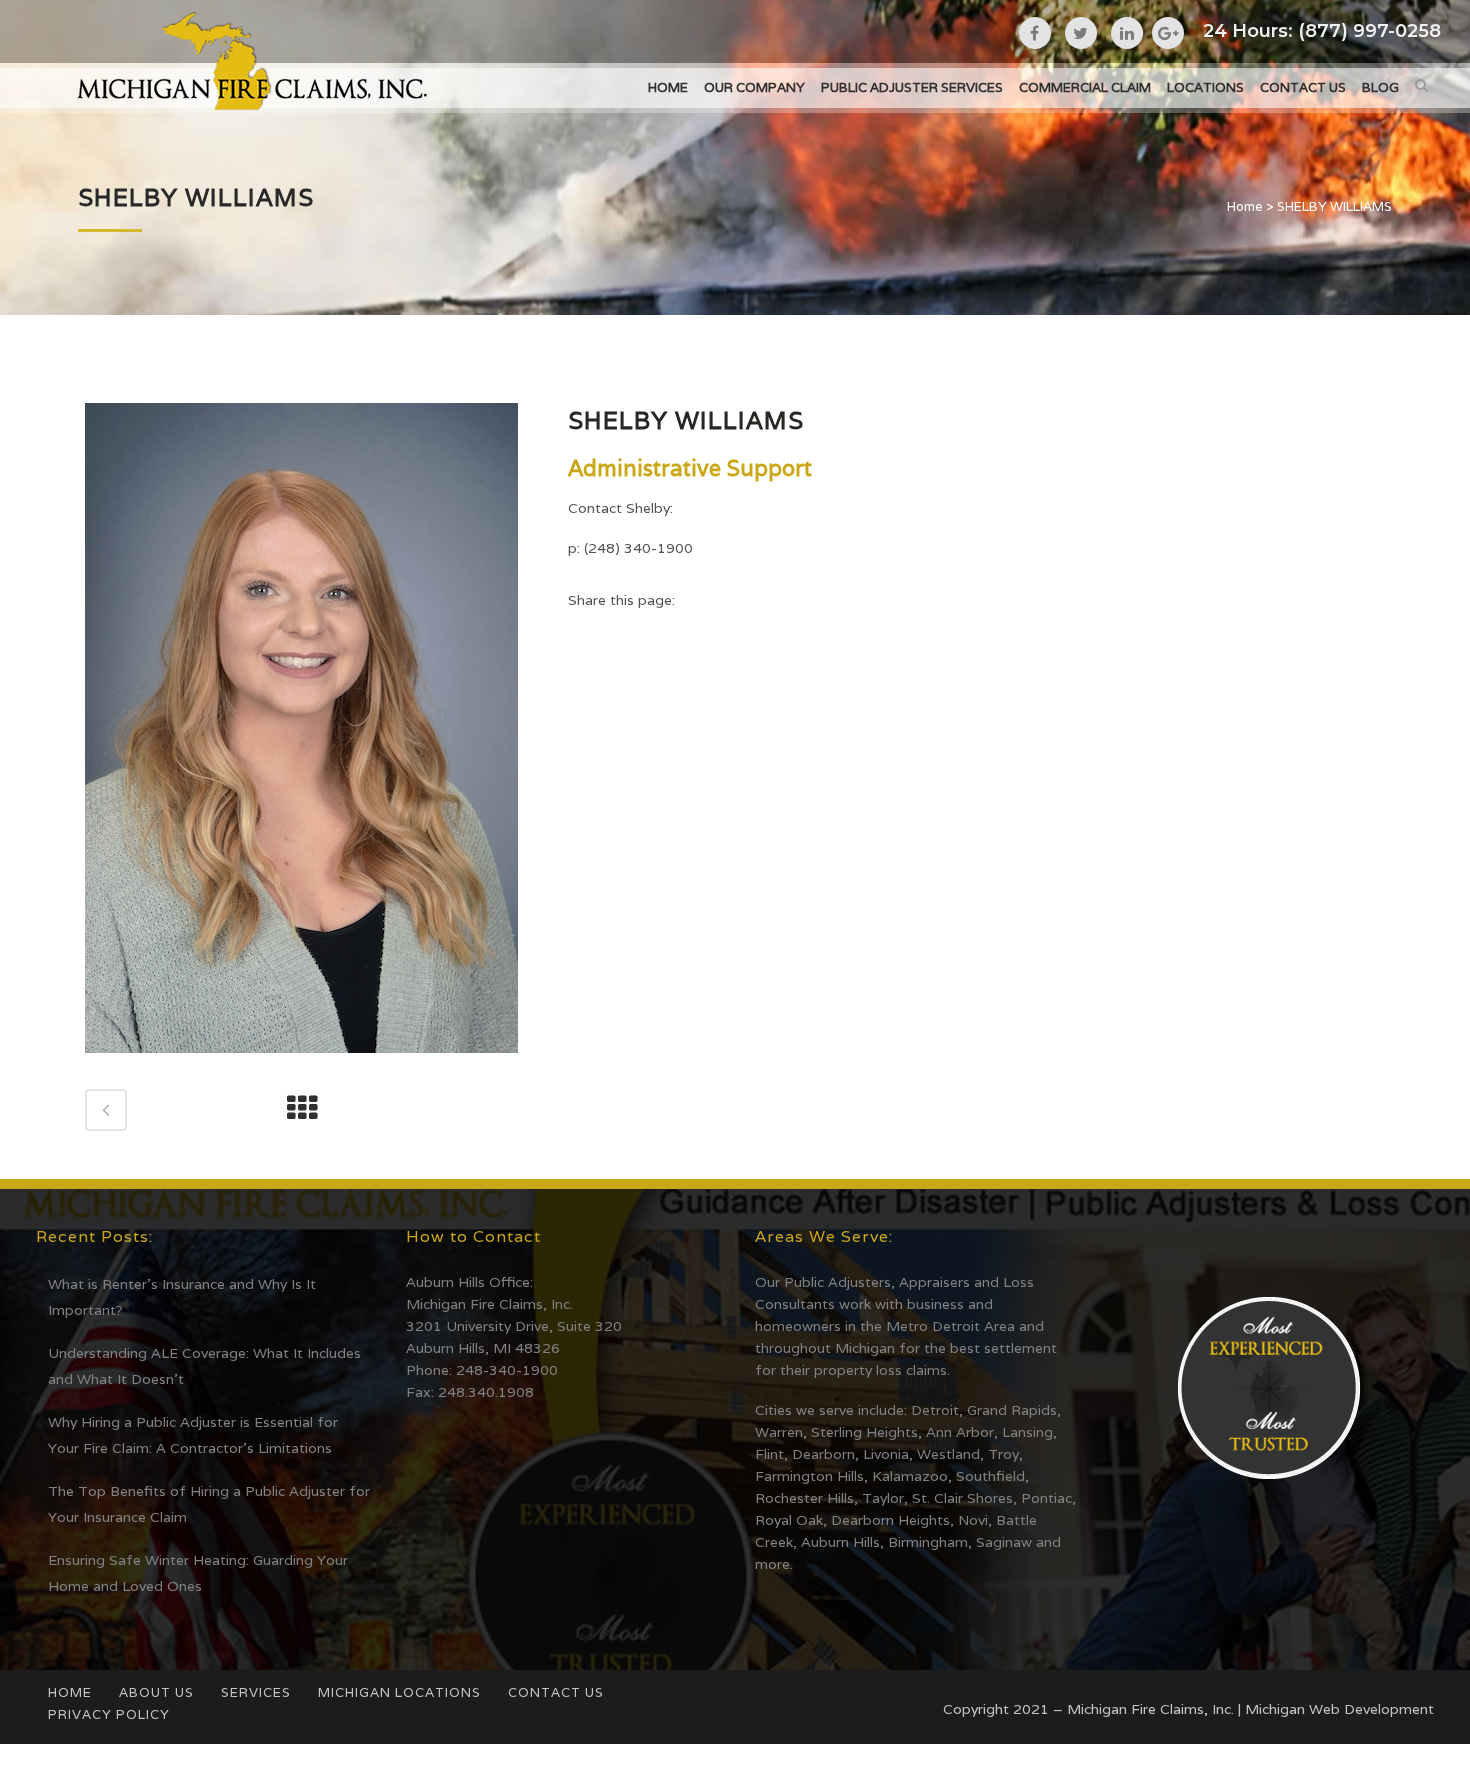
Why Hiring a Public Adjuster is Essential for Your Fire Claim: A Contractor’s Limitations (193, 1435)
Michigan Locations (399, 1692)
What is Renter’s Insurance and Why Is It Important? (182, 1297)
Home (1245, 206)
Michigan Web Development (1339, 1709)
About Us (156, 1692)
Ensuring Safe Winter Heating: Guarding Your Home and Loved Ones (198, 1573)
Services (256, 1692)
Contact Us (556, 1692)
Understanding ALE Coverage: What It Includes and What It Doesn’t (204, 1366)
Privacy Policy (109, 1714)
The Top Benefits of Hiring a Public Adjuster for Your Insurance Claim (209, 1504)
